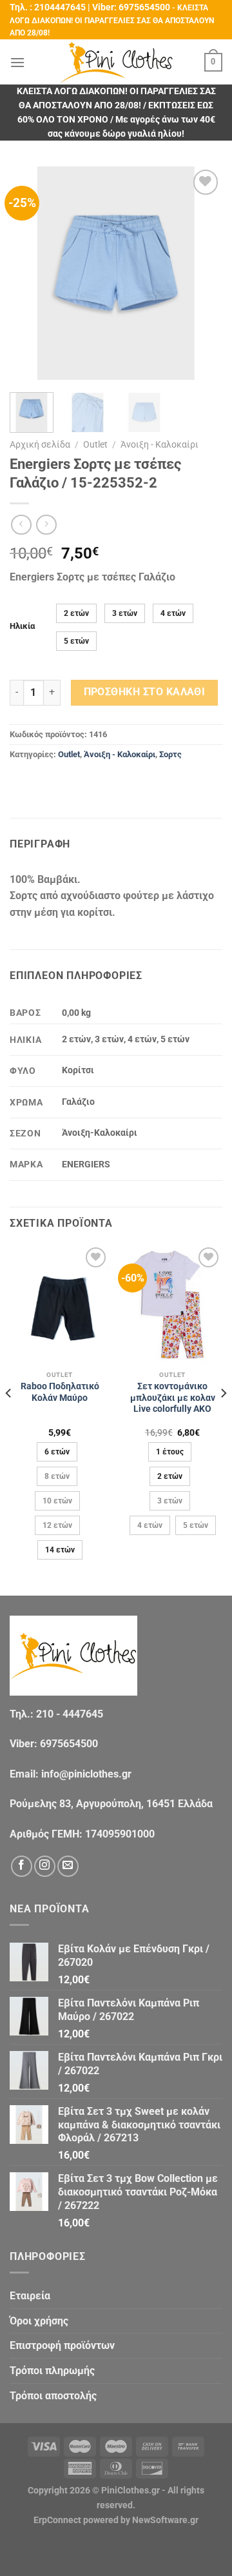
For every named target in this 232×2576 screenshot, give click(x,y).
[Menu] (17, 62)
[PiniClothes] (116, 62)
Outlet (95, 444)
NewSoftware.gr (165, 2520)
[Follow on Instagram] (45, 1866)
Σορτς (170, 754)
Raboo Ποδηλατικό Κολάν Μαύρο (60, 1392)
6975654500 (144, 7)
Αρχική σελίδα (40, 444)
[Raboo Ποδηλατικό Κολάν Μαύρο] (60, 1304)
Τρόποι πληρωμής (52, 2371)
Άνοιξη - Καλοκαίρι (159, 444)
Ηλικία (22, 626)
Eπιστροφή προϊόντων (62, 2345)
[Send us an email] (68, 1866)
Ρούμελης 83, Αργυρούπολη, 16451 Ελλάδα (111, 1804)
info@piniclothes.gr (86, 1774)
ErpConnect (57, 2520)
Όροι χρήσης (39, 2321)
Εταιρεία (30, 2296)
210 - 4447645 (70, 1714)
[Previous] (30, 273)
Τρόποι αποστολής (53, 2396)
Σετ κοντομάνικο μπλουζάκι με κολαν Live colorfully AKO (173, 1397)
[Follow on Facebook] (22, 1866)
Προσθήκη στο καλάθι (145, 692)
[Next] (202, 273)
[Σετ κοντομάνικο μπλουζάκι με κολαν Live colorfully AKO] (172, 1304)
